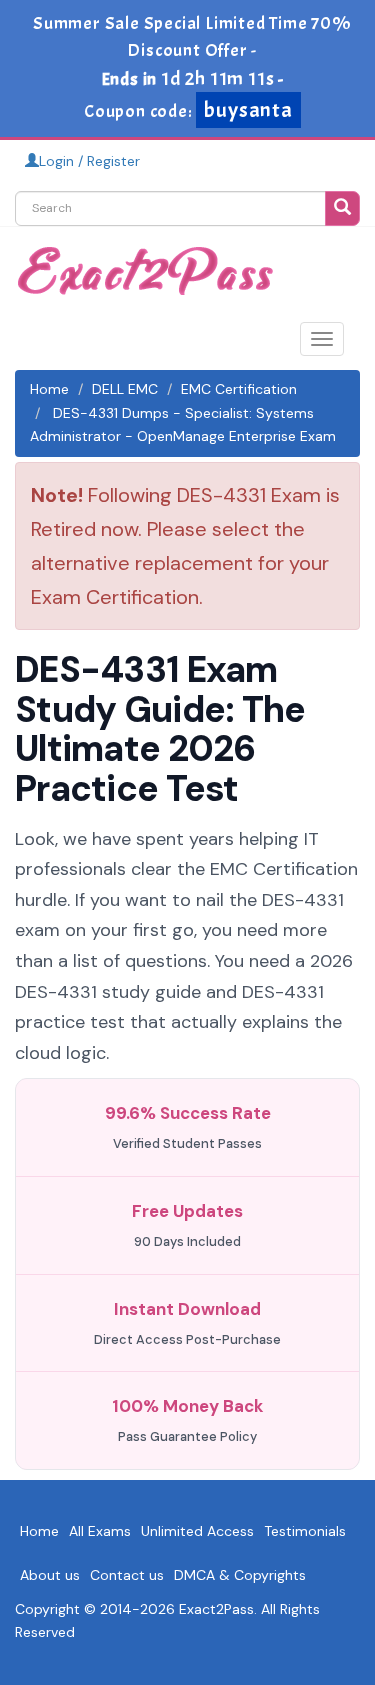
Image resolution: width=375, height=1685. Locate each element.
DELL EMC (125, 389)
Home (49, 389)
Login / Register (89, 161)
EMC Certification (239, 389)
